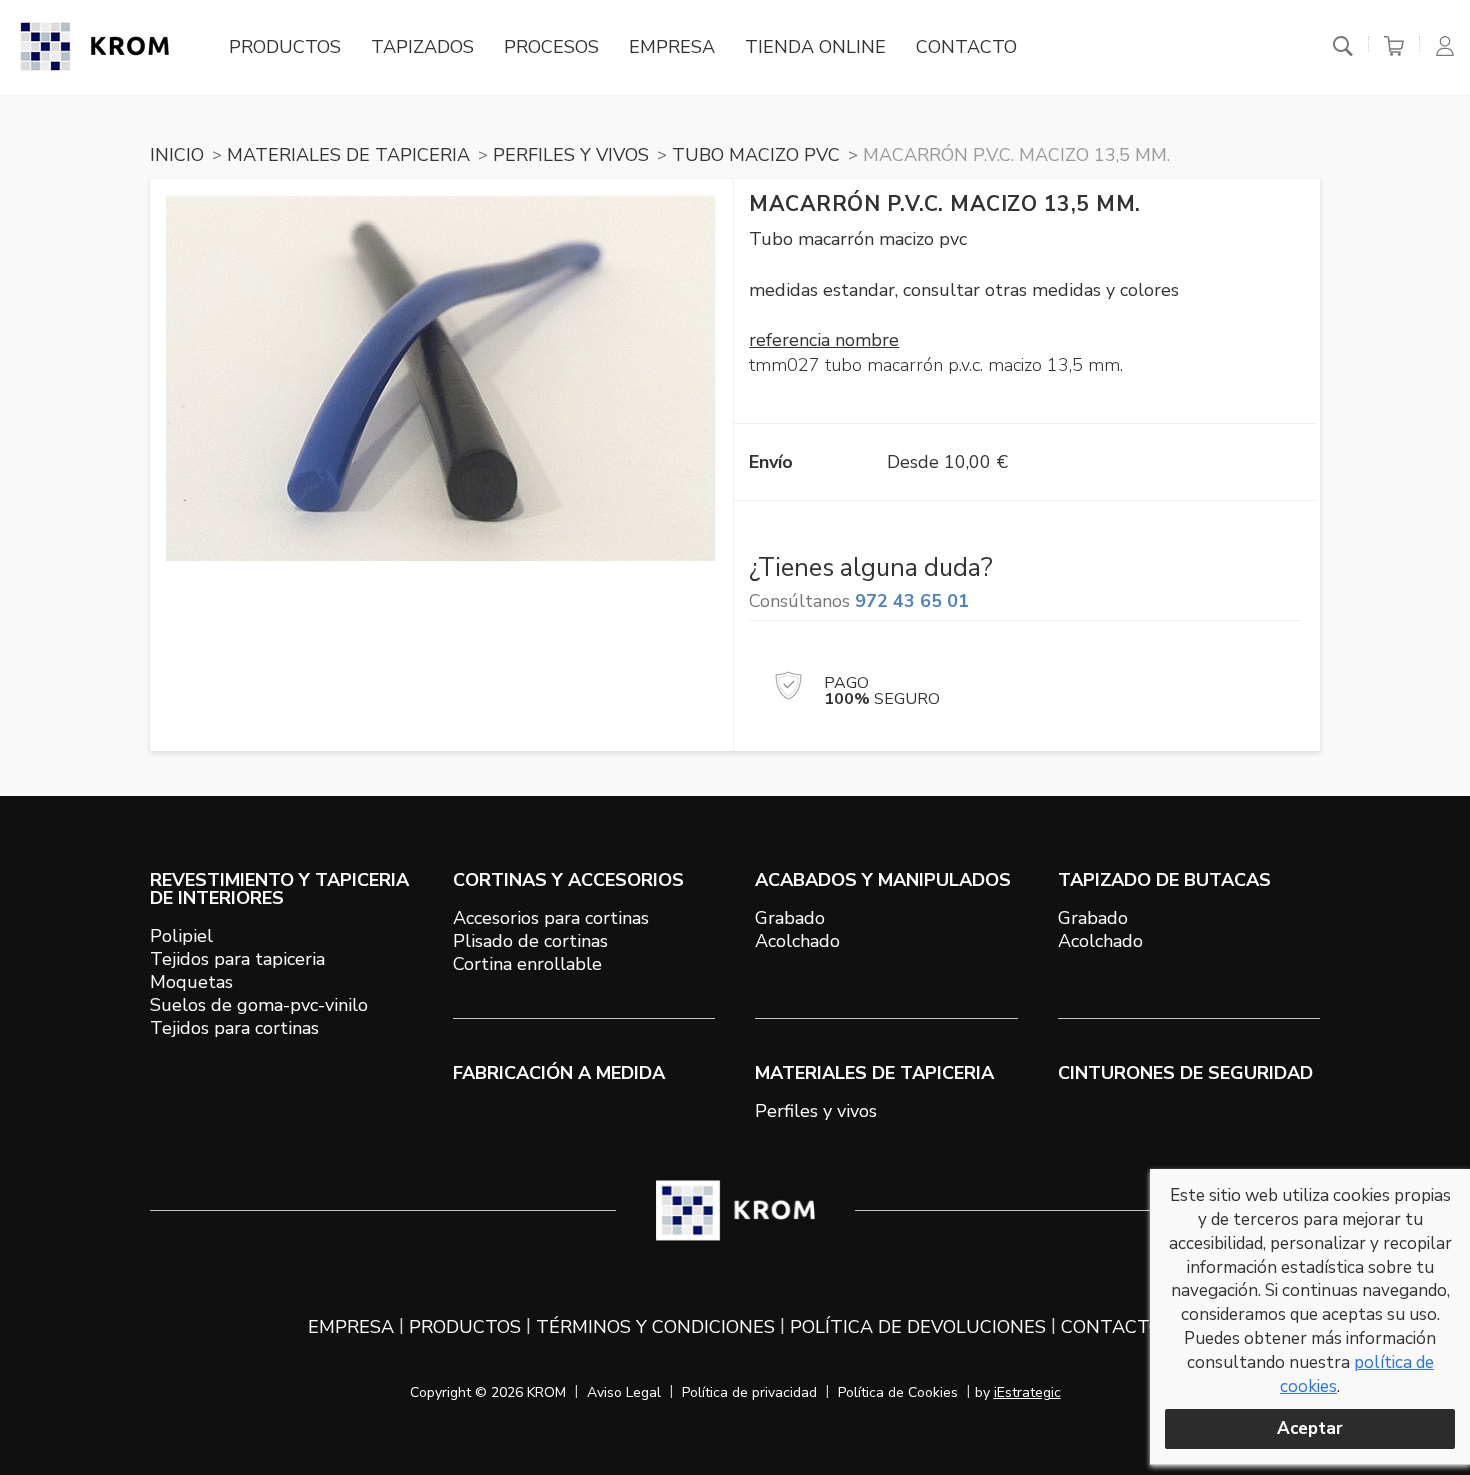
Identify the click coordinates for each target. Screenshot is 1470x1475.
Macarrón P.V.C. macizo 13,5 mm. (1016, 155)
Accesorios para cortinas (551, 918)
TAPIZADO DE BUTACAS (1164, 880)
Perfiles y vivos (816, 1111)
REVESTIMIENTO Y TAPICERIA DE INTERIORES (279, 889)
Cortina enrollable (527, 964)
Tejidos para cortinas (234, 1028)
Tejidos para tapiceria (237, 959)
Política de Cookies (898, 1392)
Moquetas (191, 982)
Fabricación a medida (559, 1073)
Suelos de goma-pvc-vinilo (259, 1005)
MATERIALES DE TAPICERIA (348, 155)
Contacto (966, 47)
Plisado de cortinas (530, 941)
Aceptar (1310, 1428)
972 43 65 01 (912, 601)
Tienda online (815, 47)
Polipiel (181, 936)
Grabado (790, 918)
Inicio (177, 155)
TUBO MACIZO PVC (756, 155)
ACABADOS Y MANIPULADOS (883, 880)
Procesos (551, 47)
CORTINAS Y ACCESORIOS (568, 880)
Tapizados (422, 47)
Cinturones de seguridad (1185, 1073)
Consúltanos (859, 601)
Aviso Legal (624, 1392)
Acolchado (797, 941)
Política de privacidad (749, 1392)
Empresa (672, 47)
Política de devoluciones (918, 1327)
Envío (771, 462)
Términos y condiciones (655, 1327)
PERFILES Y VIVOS (571, 155)
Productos (285, 47)
